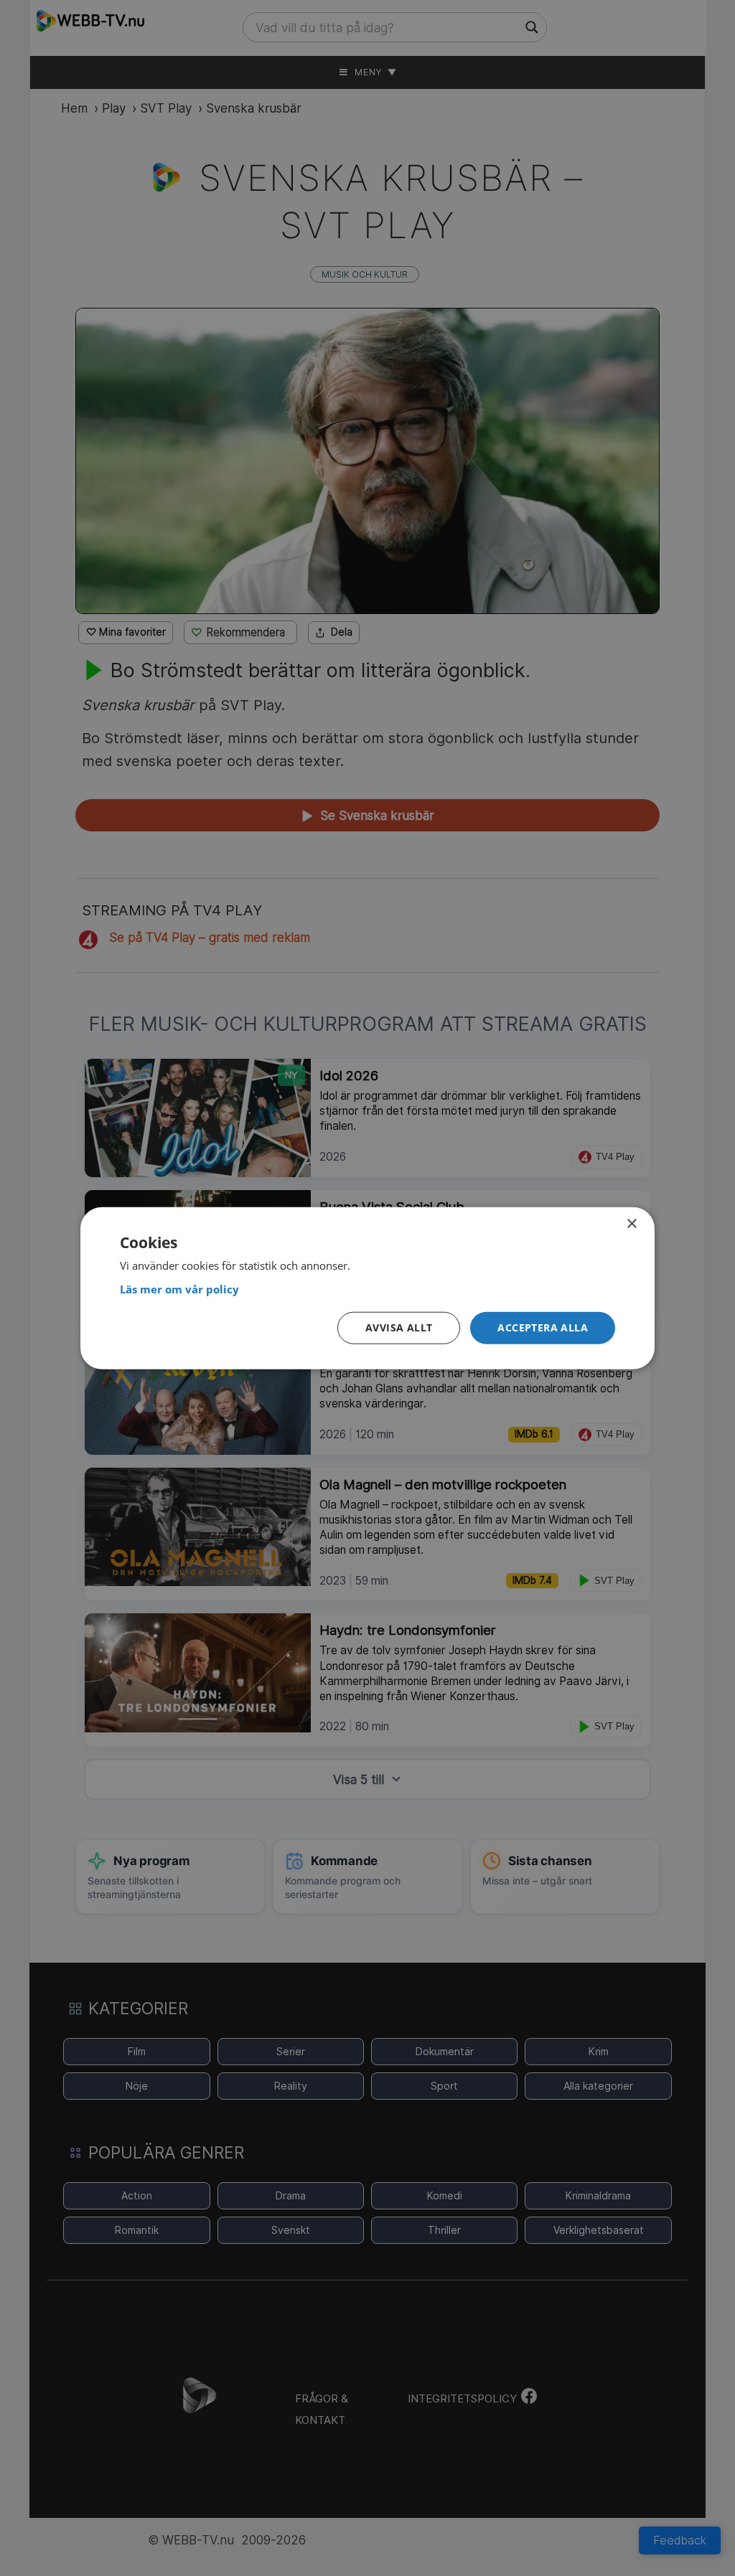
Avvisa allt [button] (399, 1327)
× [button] (631, 1223)
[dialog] (367, 1288)
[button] (543, 1328)
